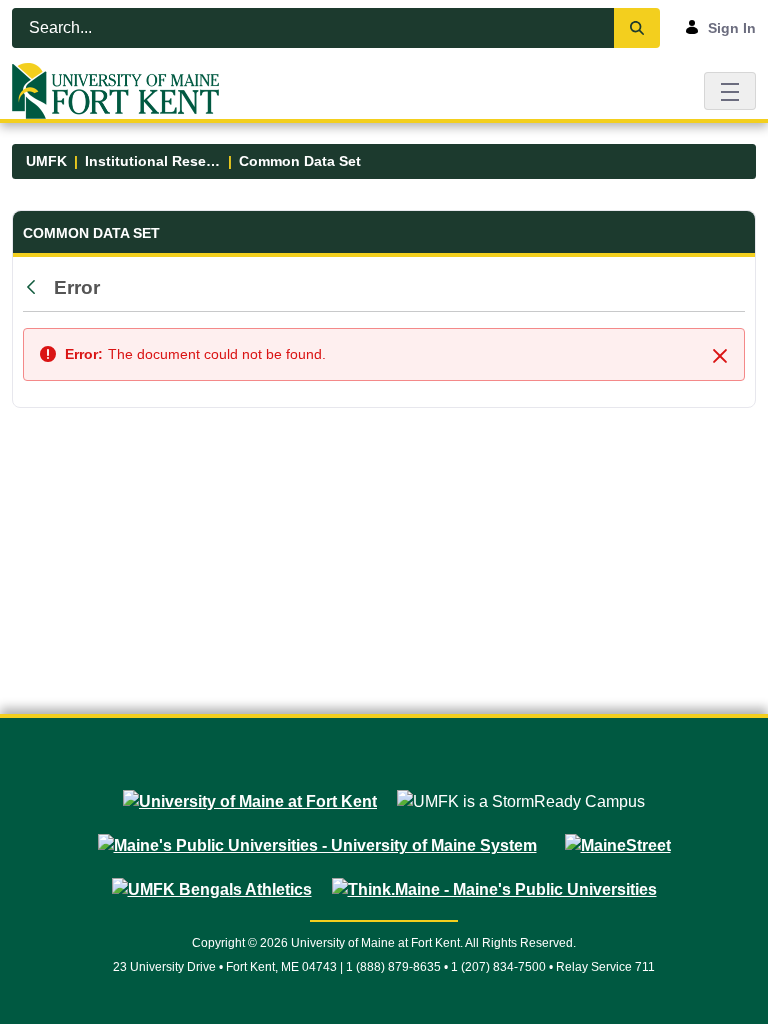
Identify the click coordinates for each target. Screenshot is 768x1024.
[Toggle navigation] (730, 90)
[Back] (36, 288)
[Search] (637, 28)
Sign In (732, 28)
